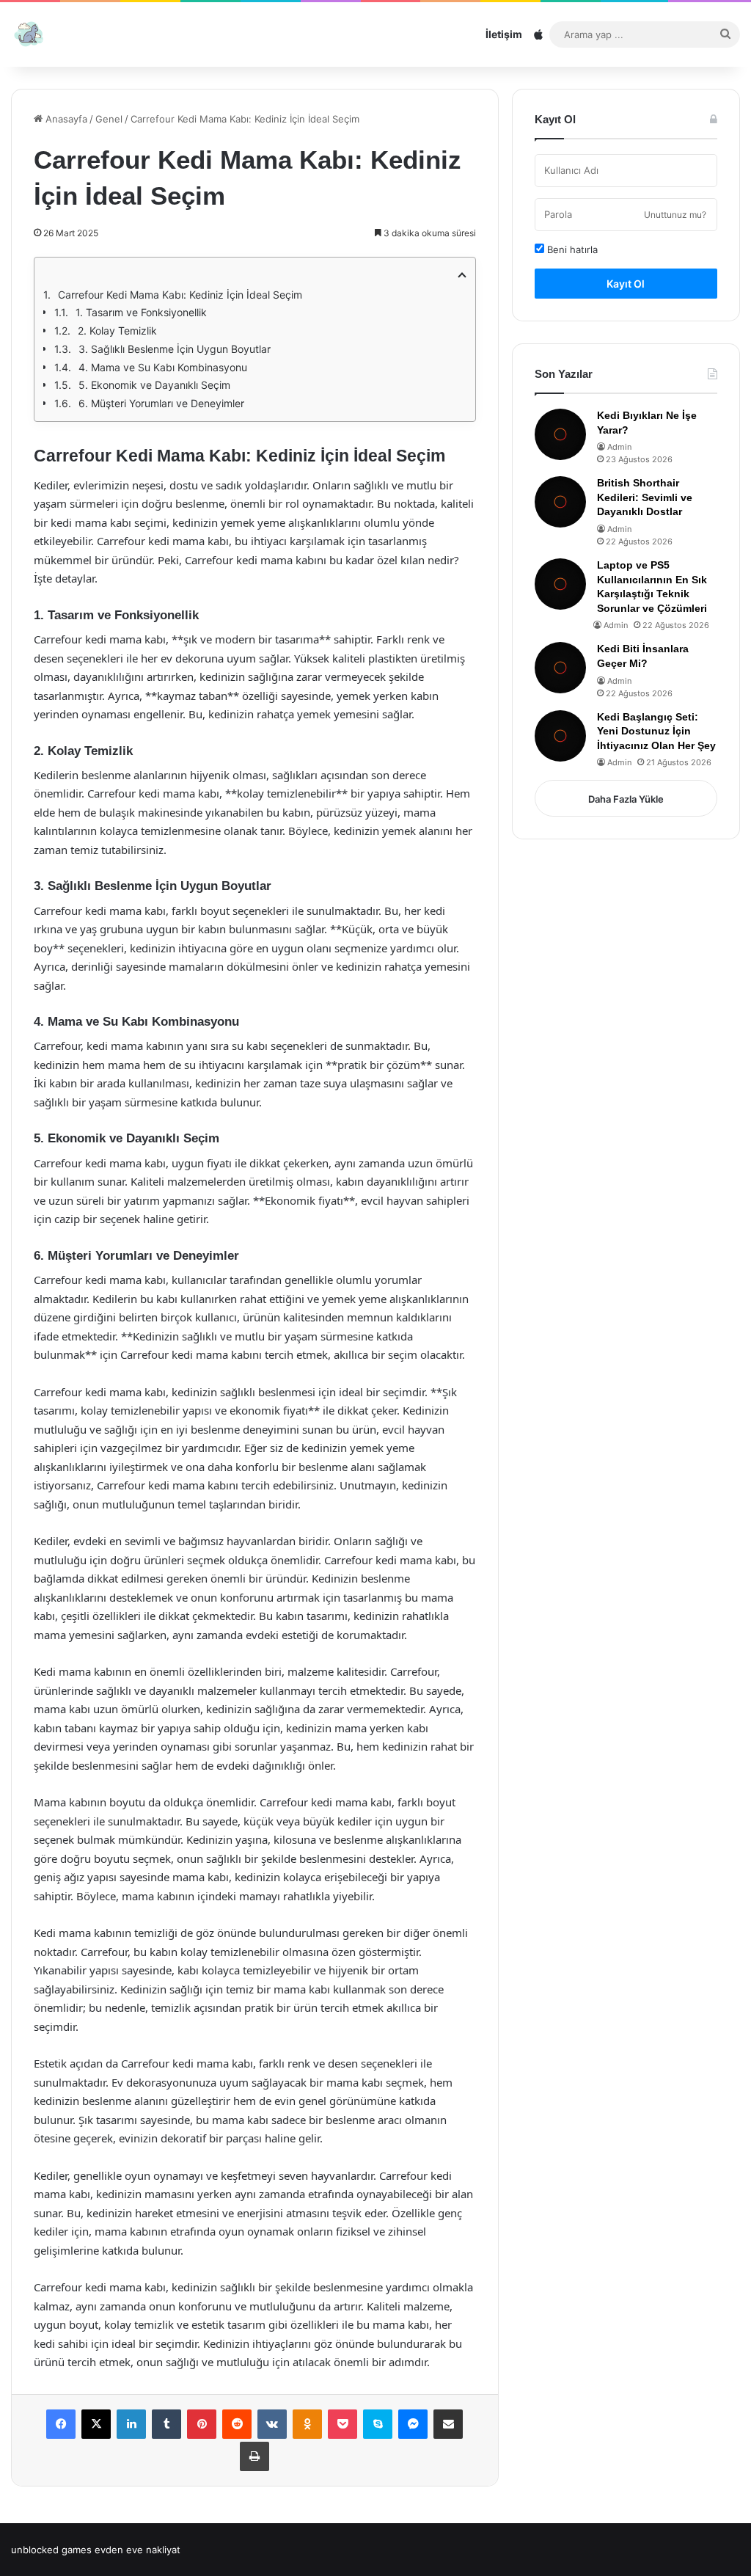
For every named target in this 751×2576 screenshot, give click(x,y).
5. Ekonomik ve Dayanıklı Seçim (154, 385)
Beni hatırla (571, 249)
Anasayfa (65, 119)
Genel (109, 119)
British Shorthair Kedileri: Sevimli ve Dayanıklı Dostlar (645, 497)
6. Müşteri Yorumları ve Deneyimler (161, 403)
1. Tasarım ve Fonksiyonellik (141, 312)
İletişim (504, 34)
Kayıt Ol (626, 284)
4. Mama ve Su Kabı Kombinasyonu (163, 367)
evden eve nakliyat (138, 2550)
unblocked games (51, 2550)
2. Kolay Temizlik (117, 331)
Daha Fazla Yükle (626, 799)
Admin (619, 447)
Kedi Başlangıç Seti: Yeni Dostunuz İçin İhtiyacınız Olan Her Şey (656, 731)
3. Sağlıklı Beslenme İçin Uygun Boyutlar (175, 349)
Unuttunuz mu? (675, 215)
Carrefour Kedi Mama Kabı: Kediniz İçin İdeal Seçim (180, 295)
